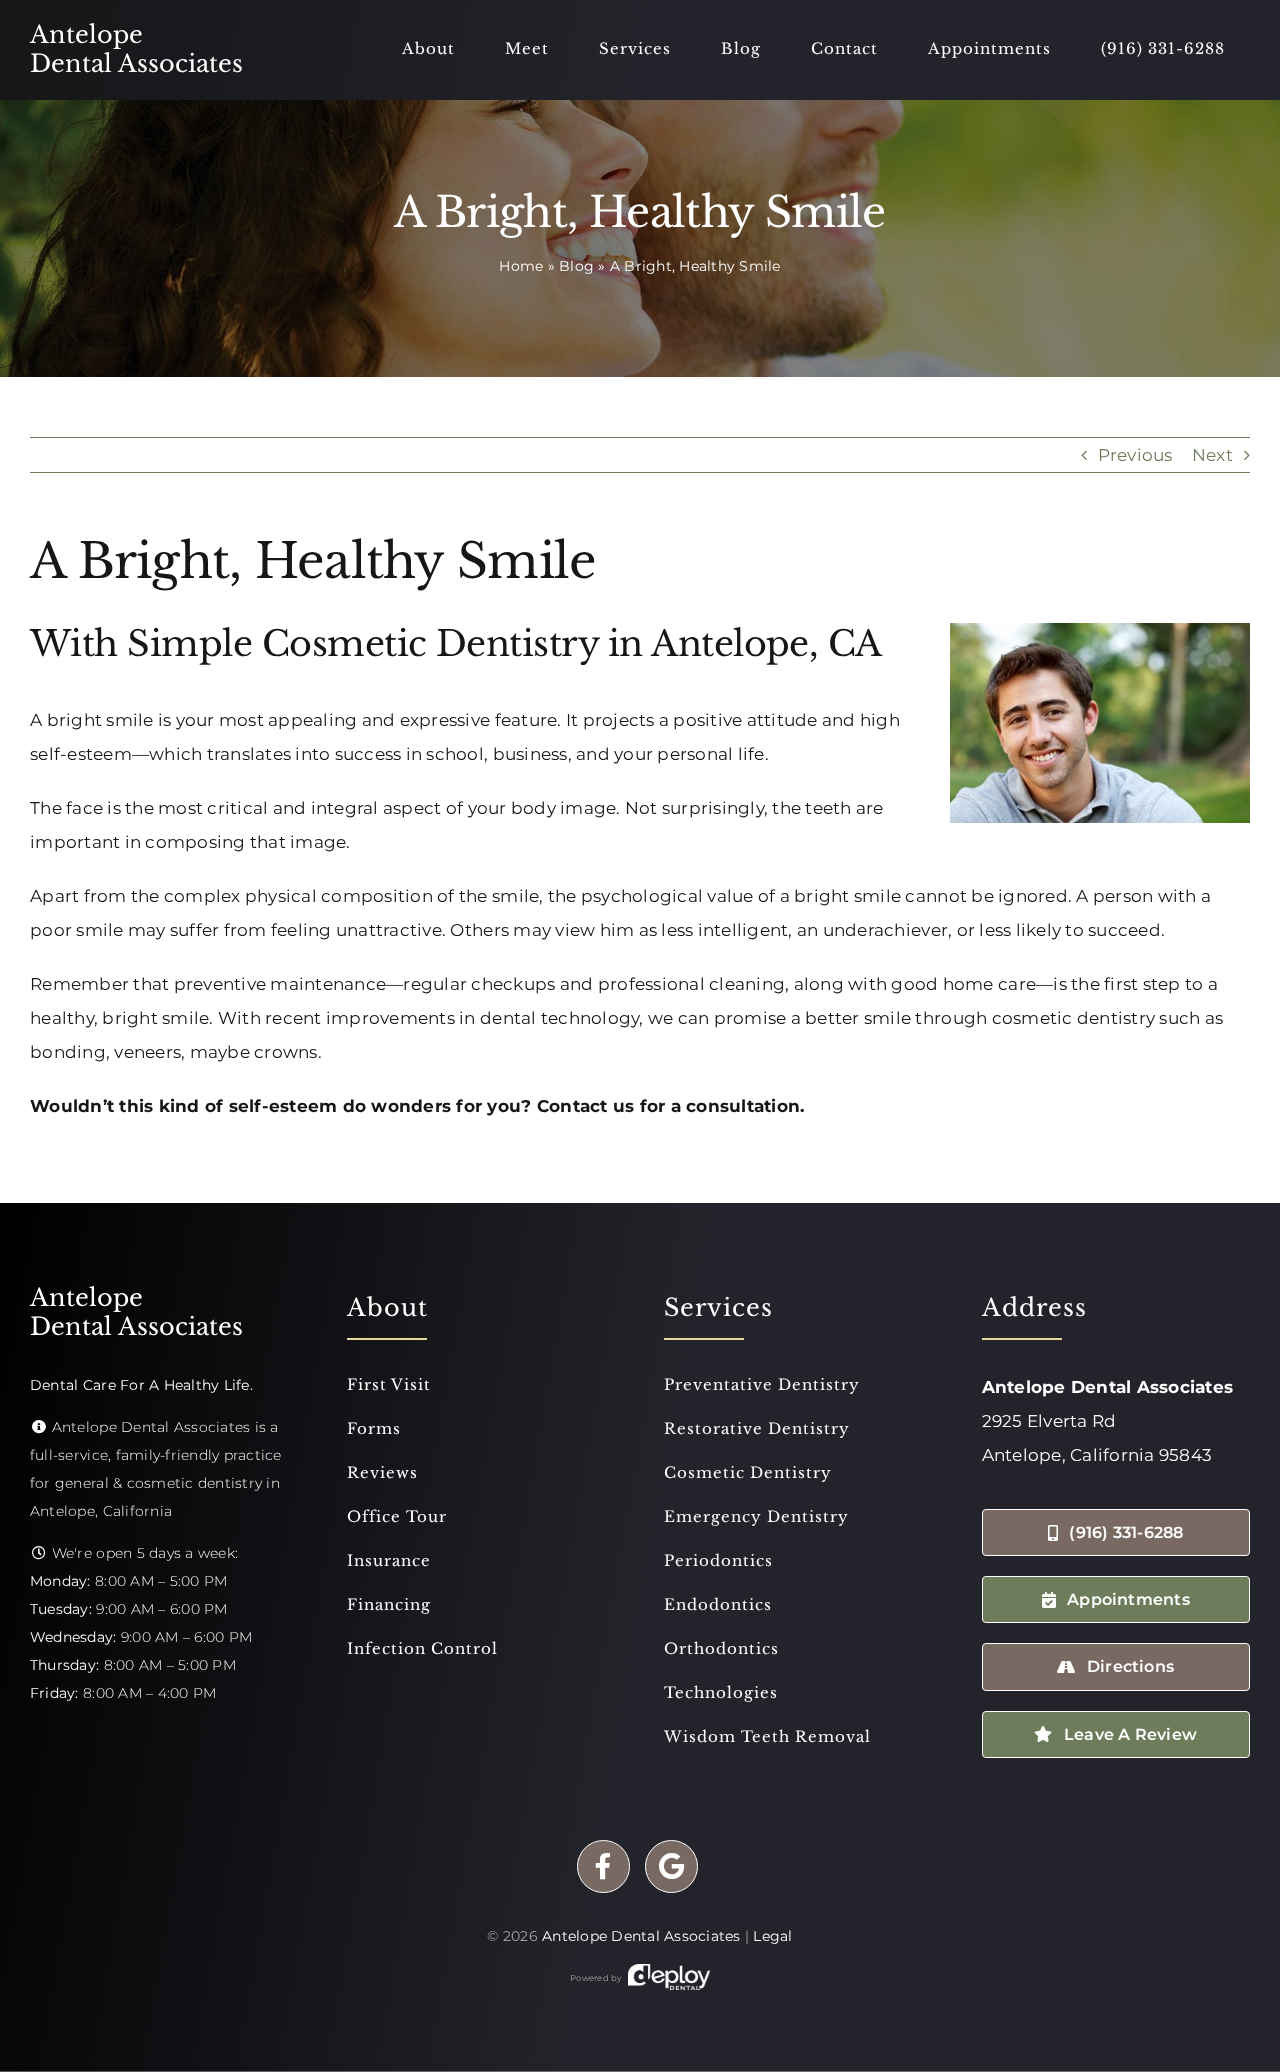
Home (521, 266)
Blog (576, 266)
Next (1212, 455)
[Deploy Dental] (669, 1978)
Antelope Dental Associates (641, 1936)
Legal (772, 1936)
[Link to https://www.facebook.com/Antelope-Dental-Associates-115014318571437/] (603, 1866)
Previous (1135, 455)
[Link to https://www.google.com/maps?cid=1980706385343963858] (671, 1866)
